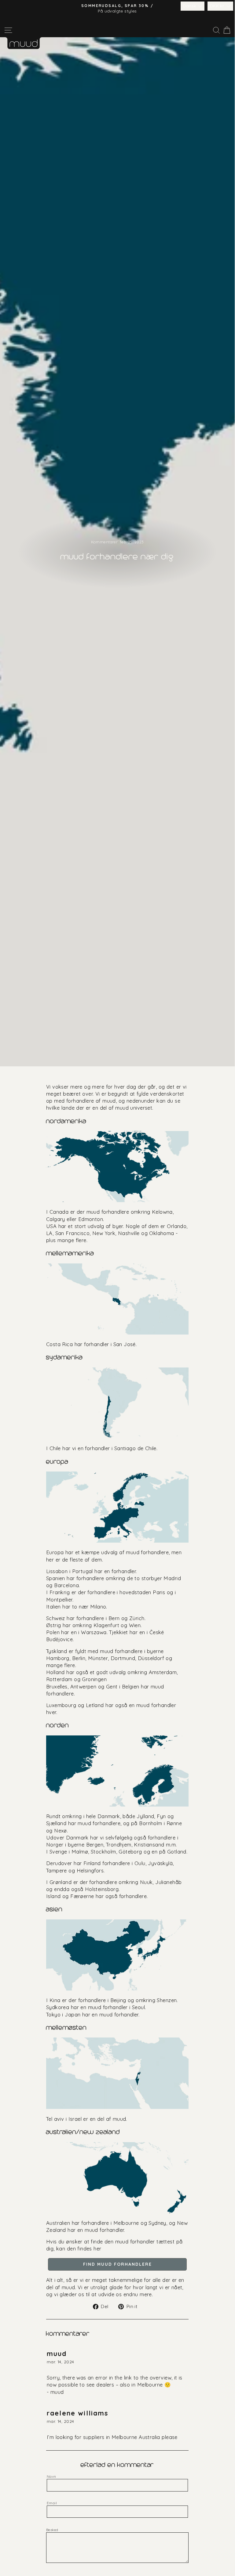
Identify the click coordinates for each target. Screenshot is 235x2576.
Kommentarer (105, 542)
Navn (51, 2476)
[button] (193, 6)
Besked (52, 2530)
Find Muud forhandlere (118, 2264)
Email (52, 2503)
